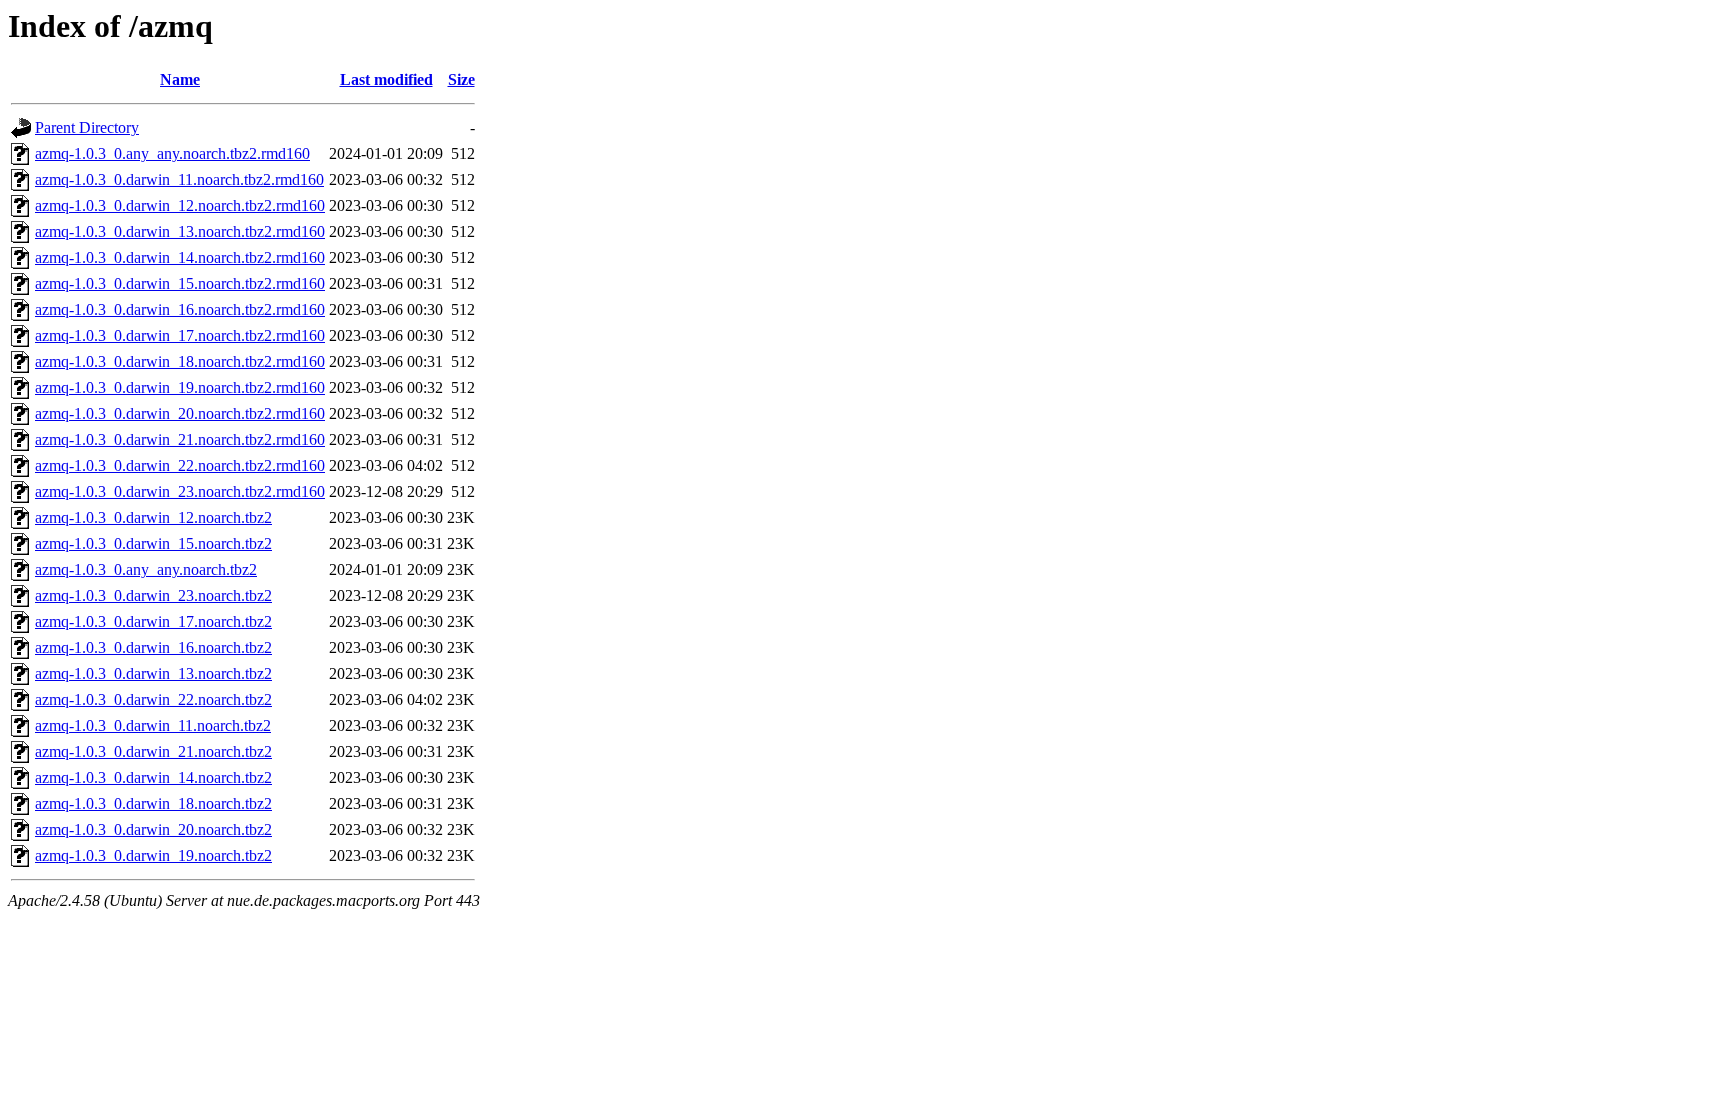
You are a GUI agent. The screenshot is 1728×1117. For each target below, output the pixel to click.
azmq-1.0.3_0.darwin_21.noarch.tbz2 (153, 751)
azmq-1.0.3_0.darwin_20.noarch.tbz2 (153, 829)
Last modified (386, 79)
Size (461, 79)
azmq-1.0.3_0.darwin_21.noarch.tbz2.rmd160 (180, 439)
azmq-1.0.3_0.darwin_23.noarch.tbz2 (153, 595)
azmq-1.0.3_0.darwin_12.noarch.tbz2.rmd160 (180, 205)
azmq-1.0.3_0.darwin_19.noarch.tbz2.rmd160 (180, 387)
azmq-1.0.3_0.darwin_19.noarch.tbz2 (153, 855)
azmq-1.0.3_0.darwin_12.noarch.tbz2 (153, 517)
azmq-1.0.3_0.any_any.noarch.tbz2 (146, 569)
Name (180, 79)
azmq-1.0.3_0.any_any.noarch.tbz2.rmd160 (172, 153)
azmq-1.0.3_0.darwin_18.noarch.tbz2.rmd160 (180, 361)
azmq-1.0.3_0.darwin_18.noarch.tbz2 (153, 803)
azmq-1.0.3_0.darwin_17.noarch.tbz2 (153, 621)
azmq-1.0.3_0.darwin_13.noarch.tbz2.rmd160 (180, 231)
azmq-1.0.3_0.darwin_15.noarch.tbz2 (153, 543)
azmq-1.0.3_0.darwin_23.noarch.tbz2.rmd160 (180, 491)
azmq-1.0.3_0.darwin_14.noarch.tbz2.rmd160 (180, 257)
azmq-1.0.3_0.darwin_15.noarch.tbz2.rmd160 (180, 283)
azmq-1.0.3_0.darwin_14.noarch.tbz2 (153, 777)
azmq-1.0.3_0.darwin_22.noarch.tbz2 (153, 699)
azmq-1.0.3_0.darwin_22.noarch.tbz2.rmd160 (180, 465)
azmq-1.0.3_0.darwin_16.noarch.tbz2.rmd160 (180, 309)
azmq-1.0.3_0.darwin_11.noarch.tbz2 (153, 725)
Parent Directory (87, 127)
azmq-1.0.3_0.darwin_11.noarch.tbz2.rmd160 (179, 179)
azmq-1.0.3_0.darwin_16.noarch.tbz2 (153, 647)
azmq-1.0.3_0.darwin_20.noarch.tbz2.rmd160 (180, 413)
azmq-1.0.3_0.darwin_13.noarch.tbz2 (153, 673)
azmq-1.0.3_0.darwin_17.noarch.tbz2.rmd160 (180, 335)
